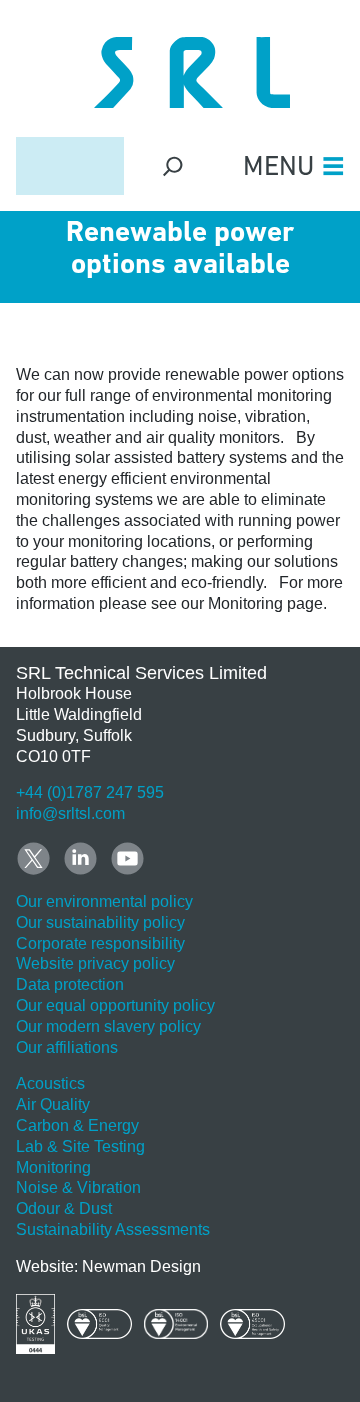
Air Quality (53, 1104)
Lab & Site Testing (80, 1146)
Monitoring (53, 1167)
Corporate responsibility (100, 943)
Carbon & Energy (77, 1125)
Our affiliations (67, 1047)
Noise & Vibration (78, 1187)
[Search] (173, 165)
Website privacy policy (95, 963)
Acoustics (50, 1083)
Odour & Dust (64, 1208)
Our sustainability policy (100, 922)
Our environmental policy (104, 901)
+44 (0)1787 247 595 (90, 792)
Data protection (70, 984)
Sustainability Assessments (113, 1229)
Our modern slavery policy (108, 1026)
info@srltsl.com (70, 813)
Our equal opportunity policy (115, 1005)
